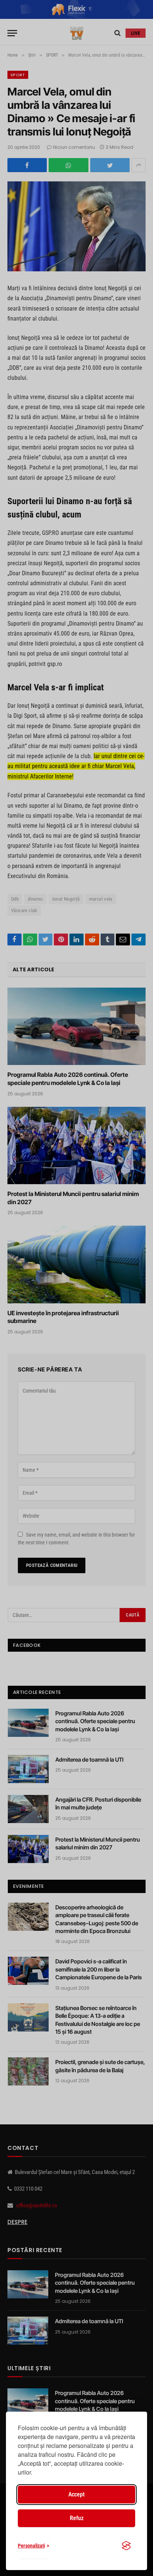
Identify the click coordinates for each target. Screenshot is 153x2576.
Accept (76, 2494)
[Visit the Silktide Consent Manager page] (126, 2546)
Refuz (77, 2518)
